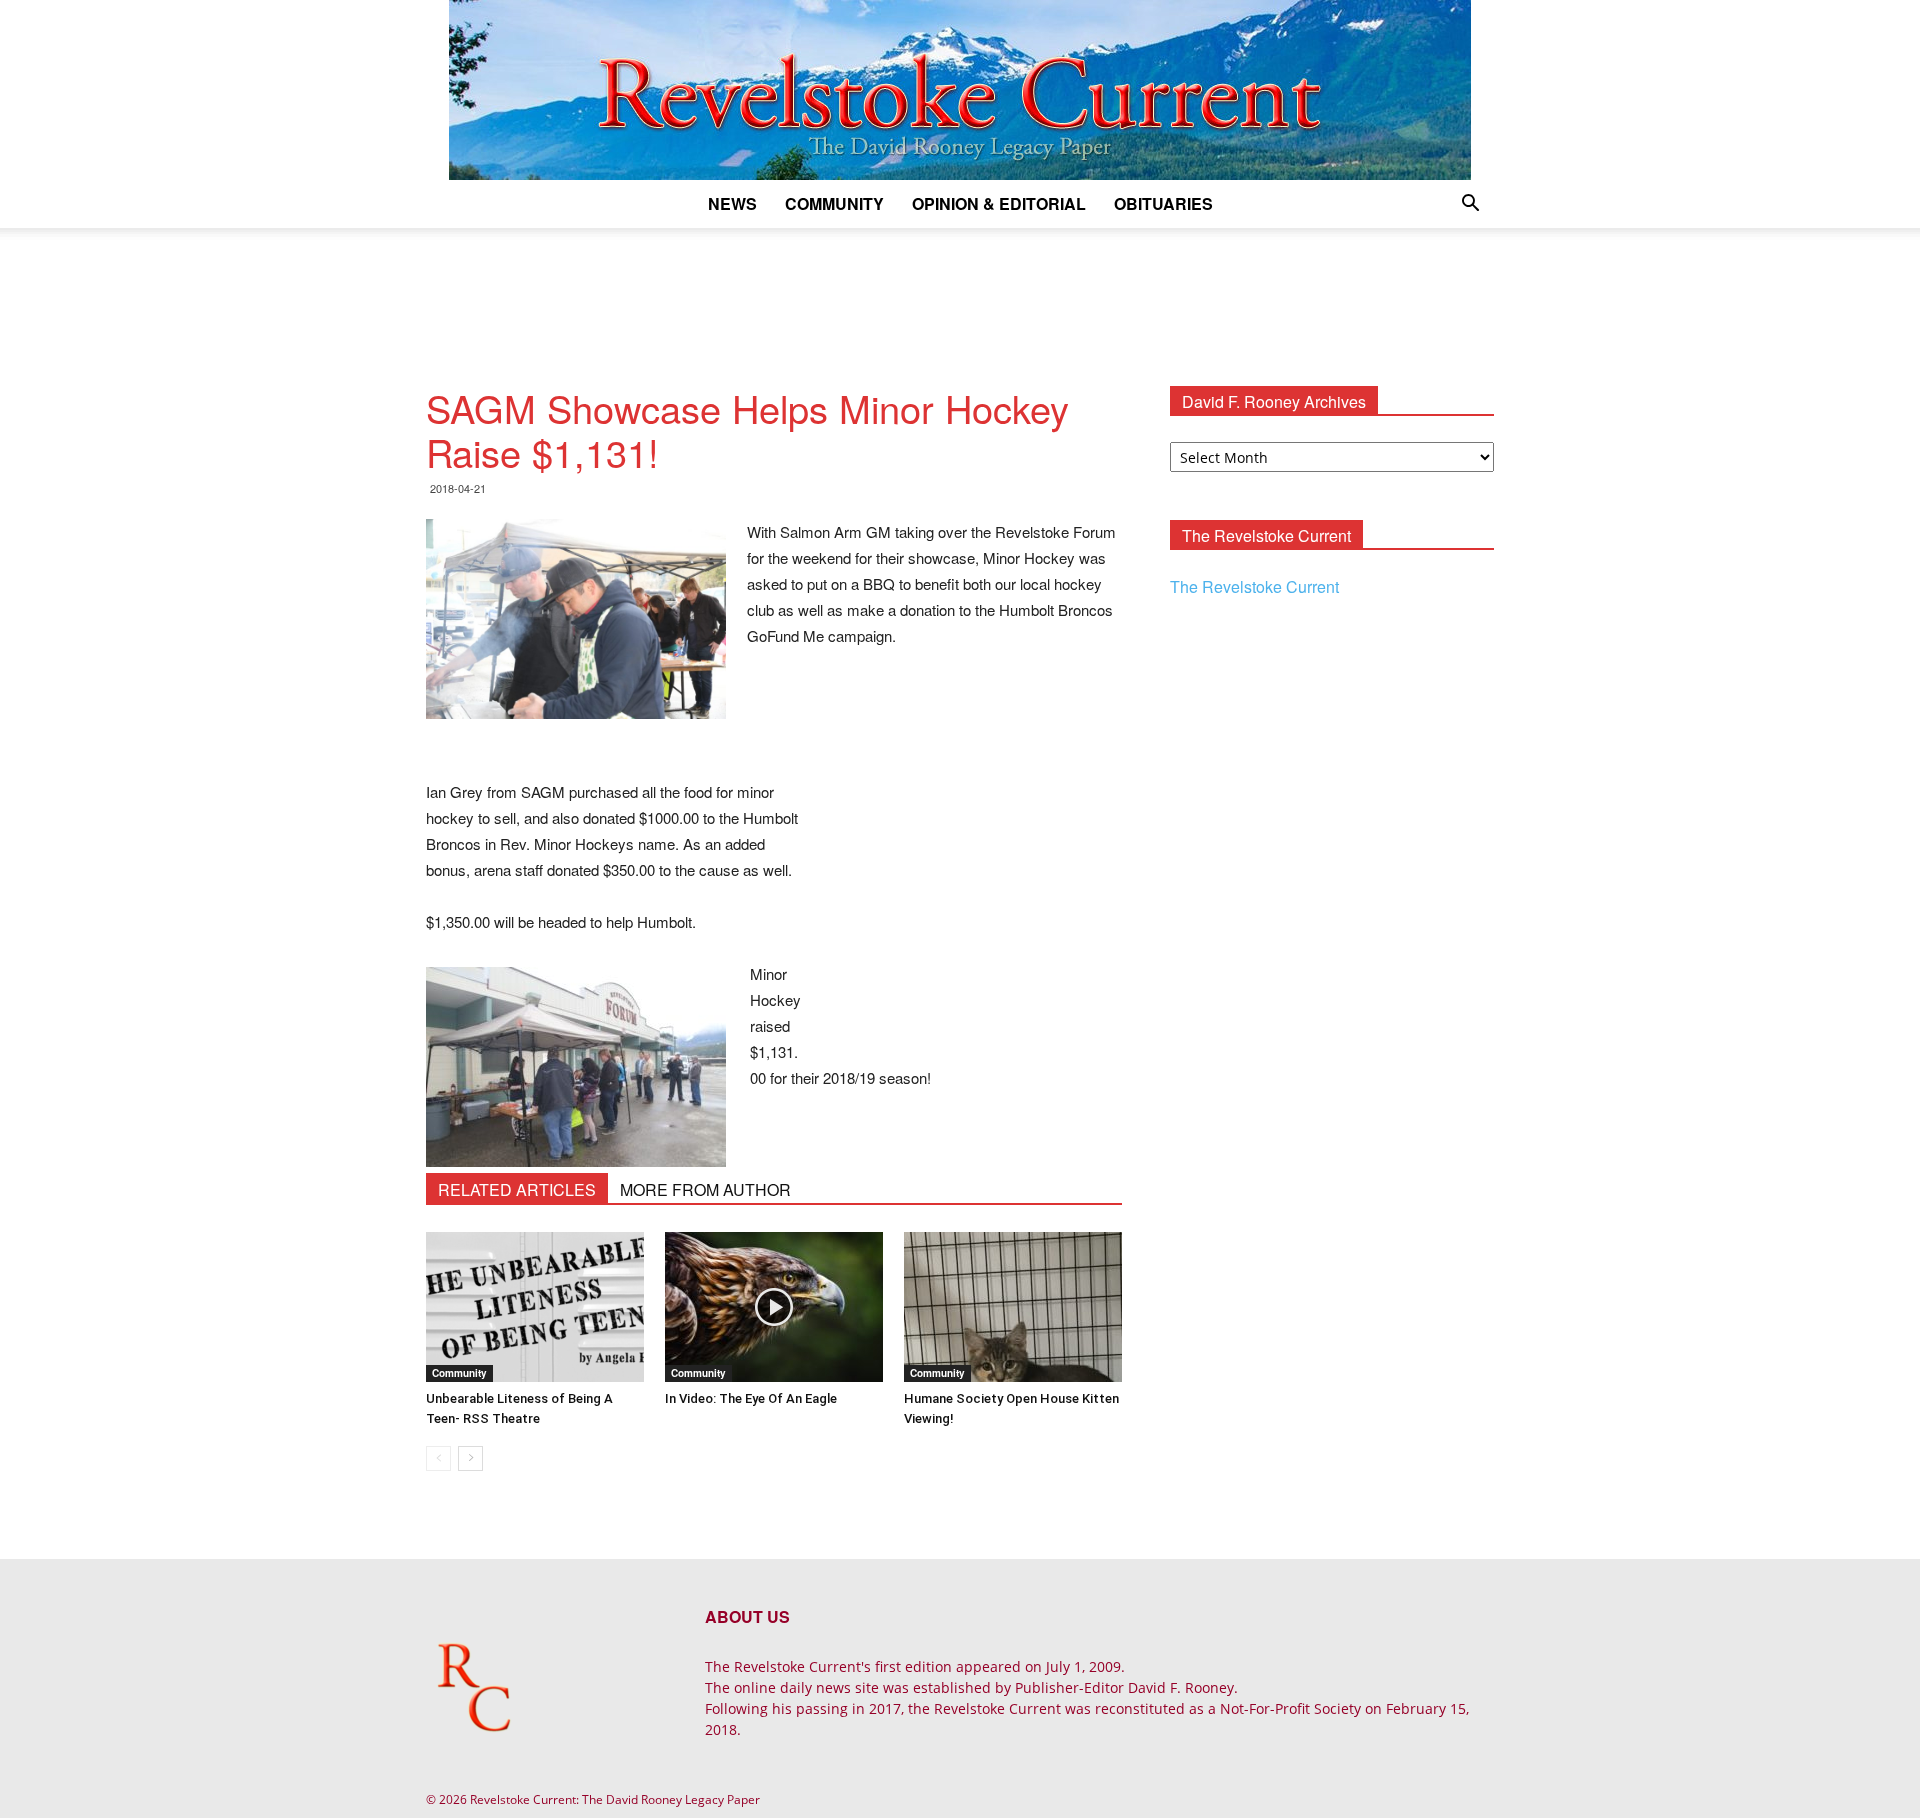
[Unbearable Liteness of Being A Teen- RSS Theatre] (535, 1307)
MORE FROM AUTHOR (705, 1189)
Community (834, 203)
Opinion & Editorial (999, 203)
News (732, 203)
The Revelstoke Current (1254, 586)
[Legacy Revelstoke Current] (960, 90)
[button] (1470, 205)
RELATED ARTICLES (517, 1189)
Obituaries (1163, 203)
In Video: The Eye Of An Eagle (751, 1398)
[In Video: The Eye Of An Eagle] (774, 1307)
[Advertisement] (960, 297)
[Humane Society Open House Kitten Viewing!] (1013, 1307)
